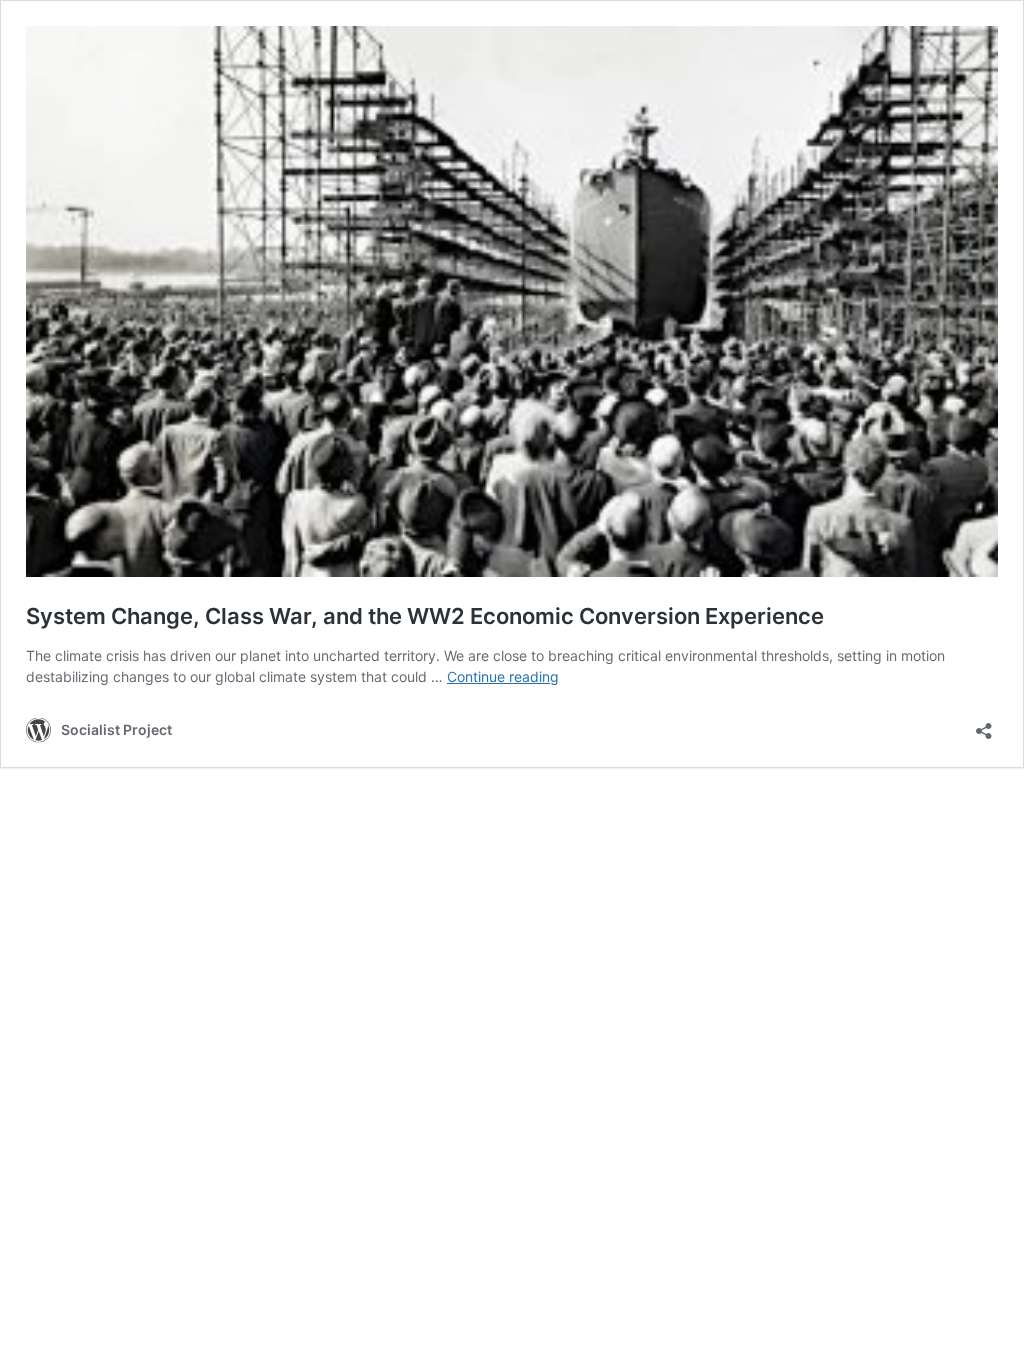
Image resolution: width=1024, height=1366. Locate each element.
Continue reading (503, 676)
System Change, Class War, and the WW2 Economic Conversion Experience (425, 616)
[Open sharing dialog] (984, 724)
